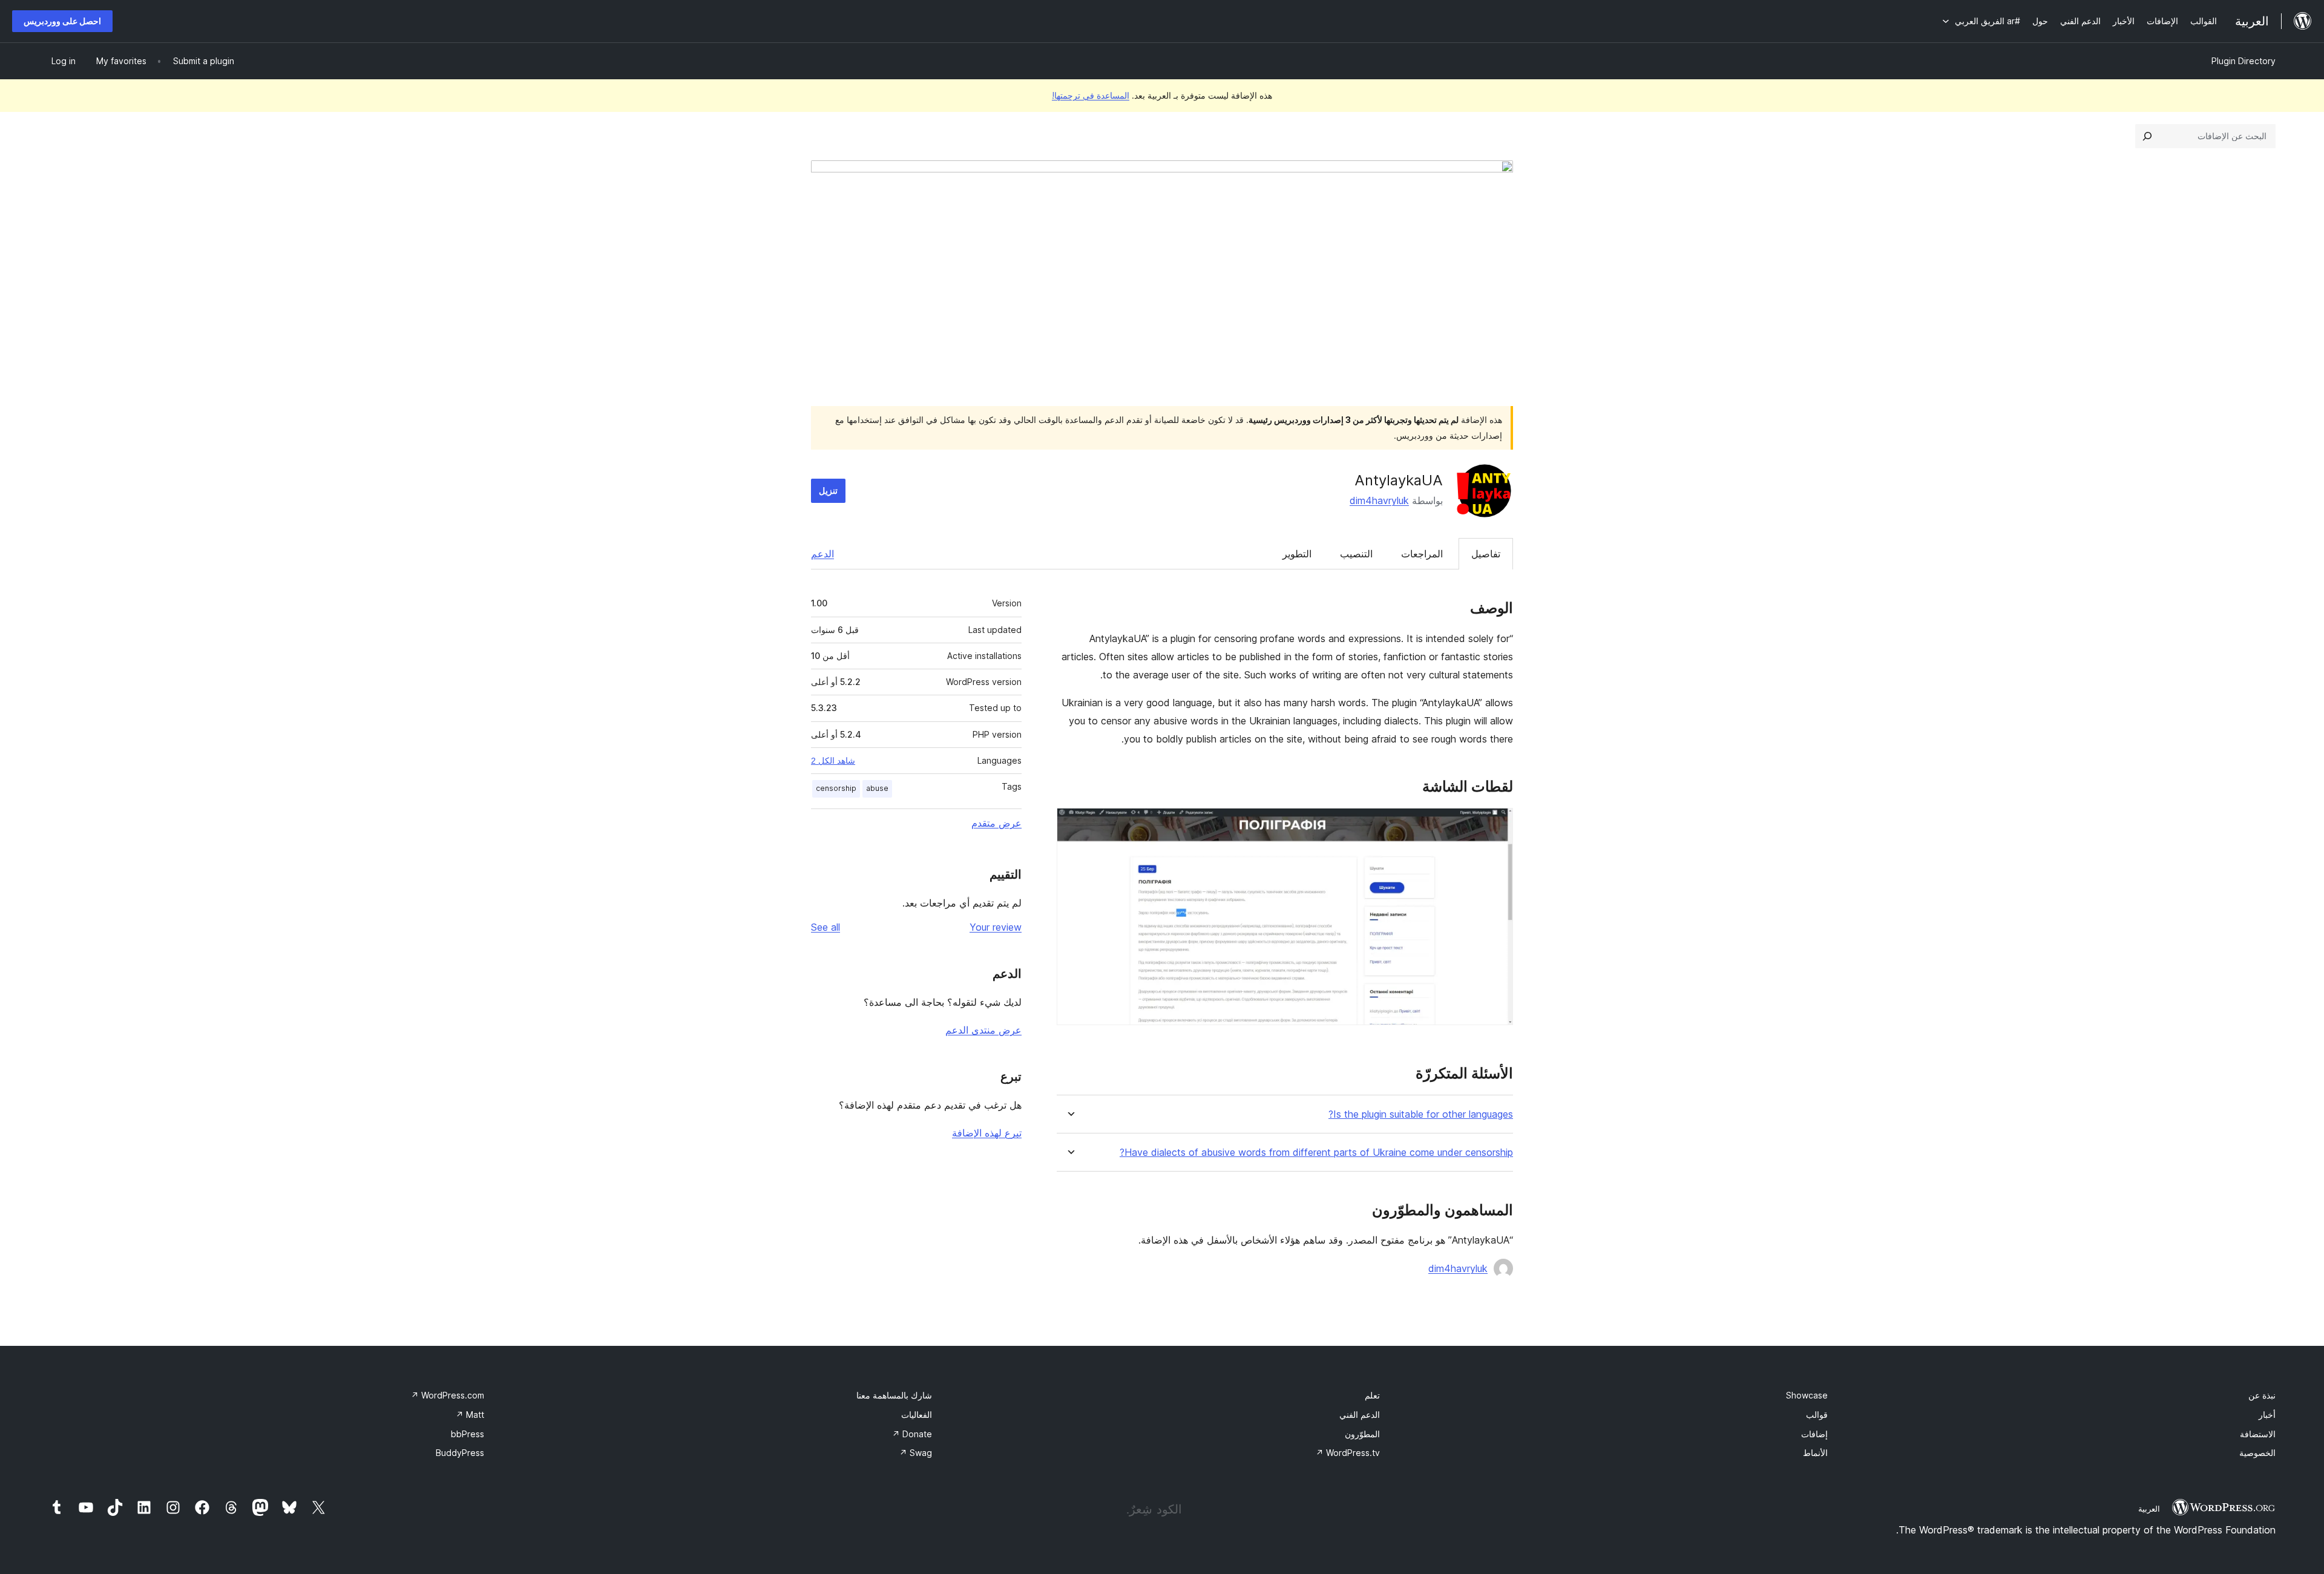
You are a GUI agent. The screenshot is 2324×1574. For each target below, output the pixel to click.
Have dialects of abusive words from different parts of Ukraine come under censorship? (1316, 1153)
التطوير (1297, 554)
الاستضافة (2258, 1434)
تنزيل (828, 490)
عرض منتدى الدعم (983, 1030)
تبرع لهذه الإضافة (987, 1133)
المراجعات (1422, 554)
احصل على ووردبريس (62, 21)
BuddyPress (460, 1453)
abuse (877, 788)
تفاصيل (1486, 554)
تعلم (1372, 1395)
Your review (996, 927)
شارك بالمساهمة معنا (894, 1395)
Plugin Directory (2244, 61)
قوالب (1817, 1415)
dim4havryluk (1379, 500)
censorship (836, 788)
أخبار (2267, 1415)
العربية (2149, 1509)
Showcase (1807, 1395)
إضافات (1814, 1434)
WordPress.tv (1348, 1453)
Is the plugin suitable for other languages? (1421, 1114)
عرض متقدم (996, 823)
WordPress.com (448, 1395)
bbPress (468, 1434)
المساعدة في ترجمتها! (1091, 95)
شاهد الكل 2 (833, 761)
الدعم (822, 554)
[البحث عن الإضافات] (2147, 136)
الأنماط (1815, 1453)
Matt (470, 1415)
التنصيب (1356, 554)
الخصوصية (2257, 1453)
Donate (912, 1434)
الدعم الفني (1360, 1415)
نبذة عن (2262, 1395)
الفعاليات (917, 1415)
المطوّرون (1362, 1434)
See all (826, 927)
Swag (916, 1453)
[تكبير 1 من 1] (1497, 824)
